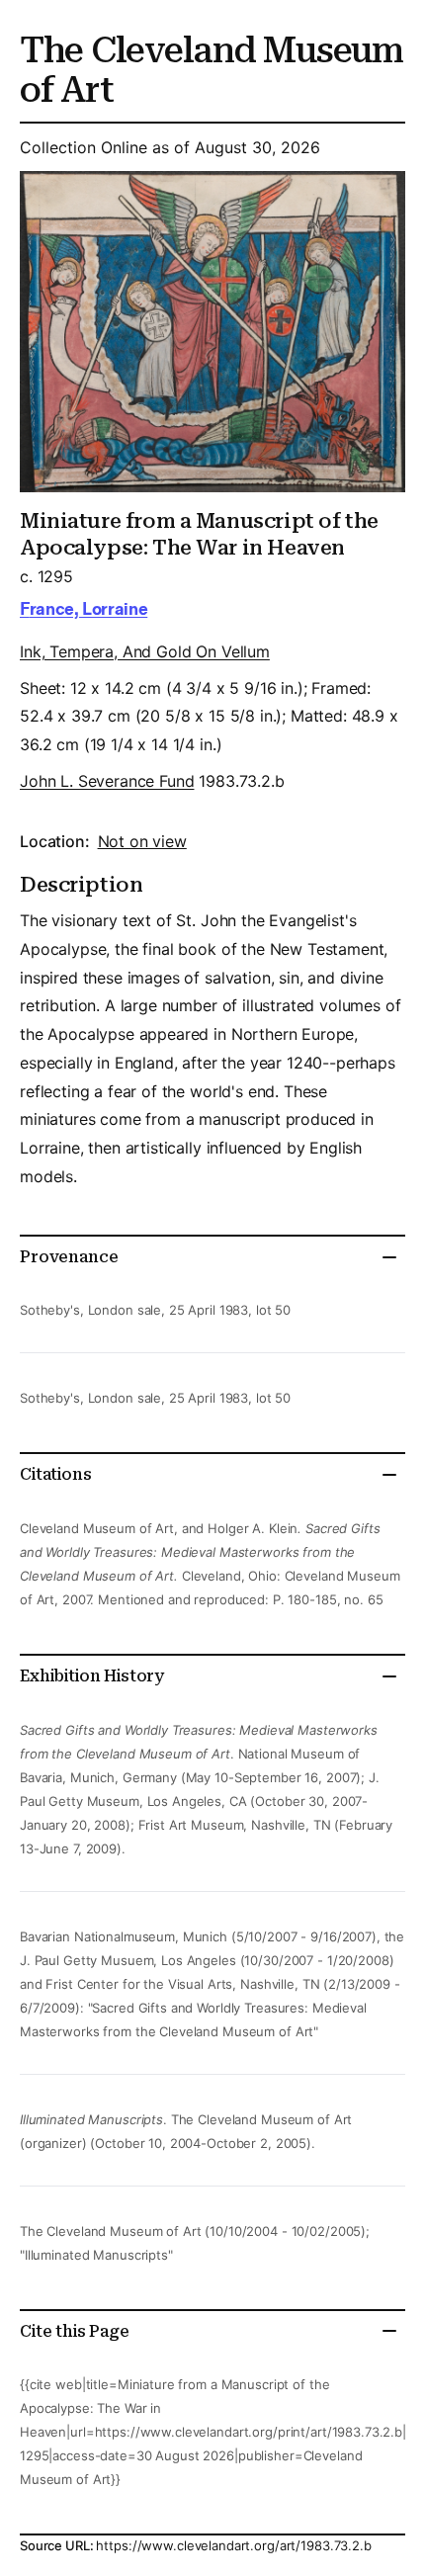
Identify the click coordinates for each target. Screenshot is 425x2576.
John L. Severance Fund (107, 781)
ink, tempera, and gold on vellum (145, 651)
